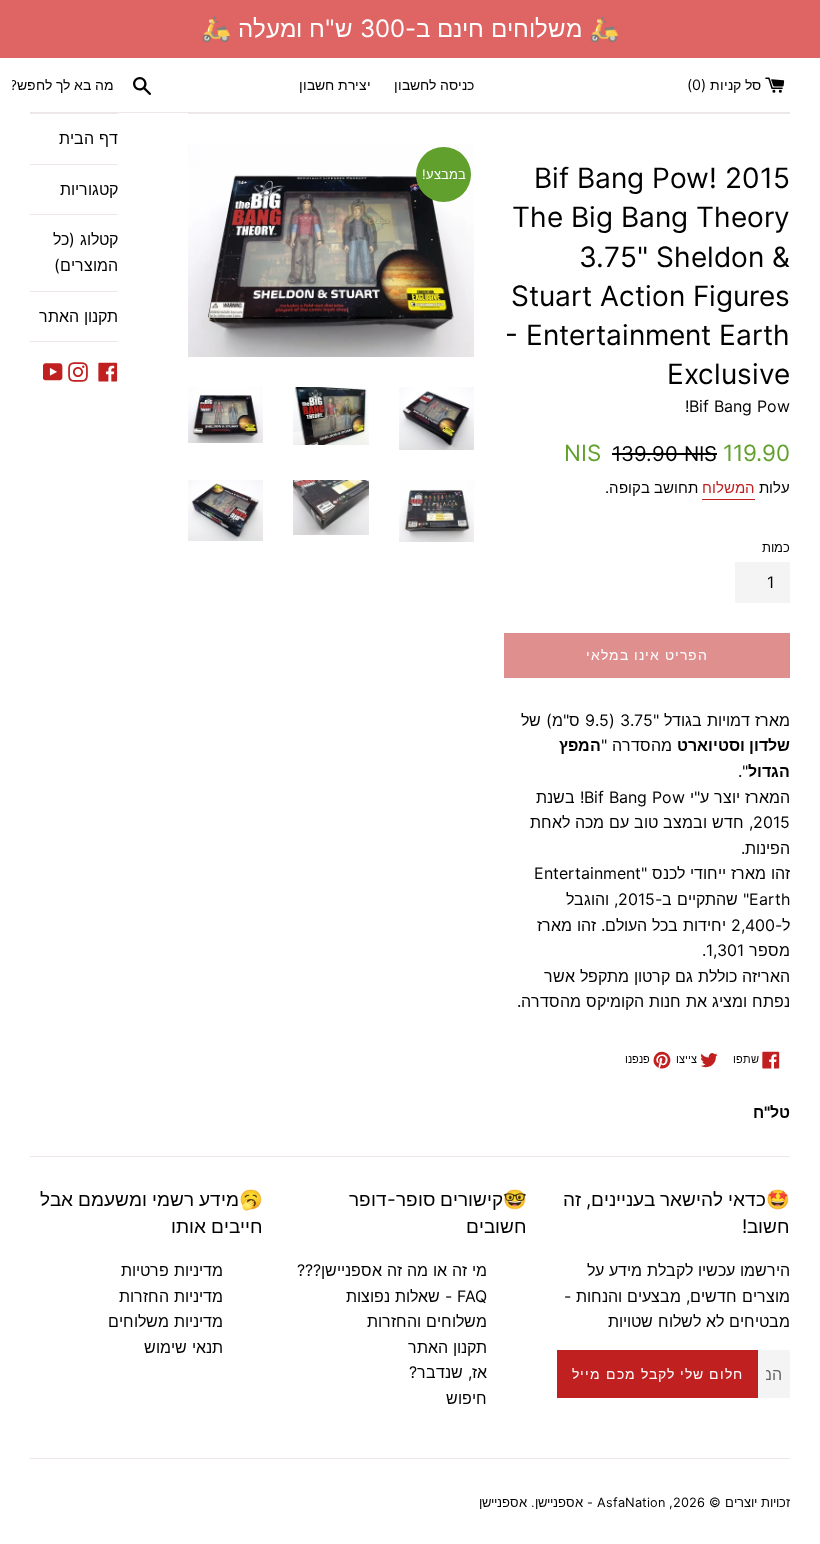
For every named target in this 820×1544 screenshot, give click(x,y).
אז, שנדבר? (448, 1372)
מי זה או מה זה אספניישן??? (392, 1270)
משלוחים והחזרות (427, 1321)
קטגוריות (89, 189)
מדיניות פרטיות (172, 1270)
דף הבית (88, 138)
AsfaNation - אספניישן (600, 1502)
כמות (776, 547)
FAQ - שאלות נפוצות (416, 1296)
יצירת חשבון (335, 84)
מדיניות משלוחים (165, 1321)
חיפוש (466, 1398)
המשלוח (728, 487)
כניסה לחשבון (434, 84)
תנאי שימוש (183, 1347)
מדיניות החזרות (171, 1296)
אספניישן (503, 1502)
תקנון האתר (78, 316)
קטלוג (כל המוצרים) (85, 252)
